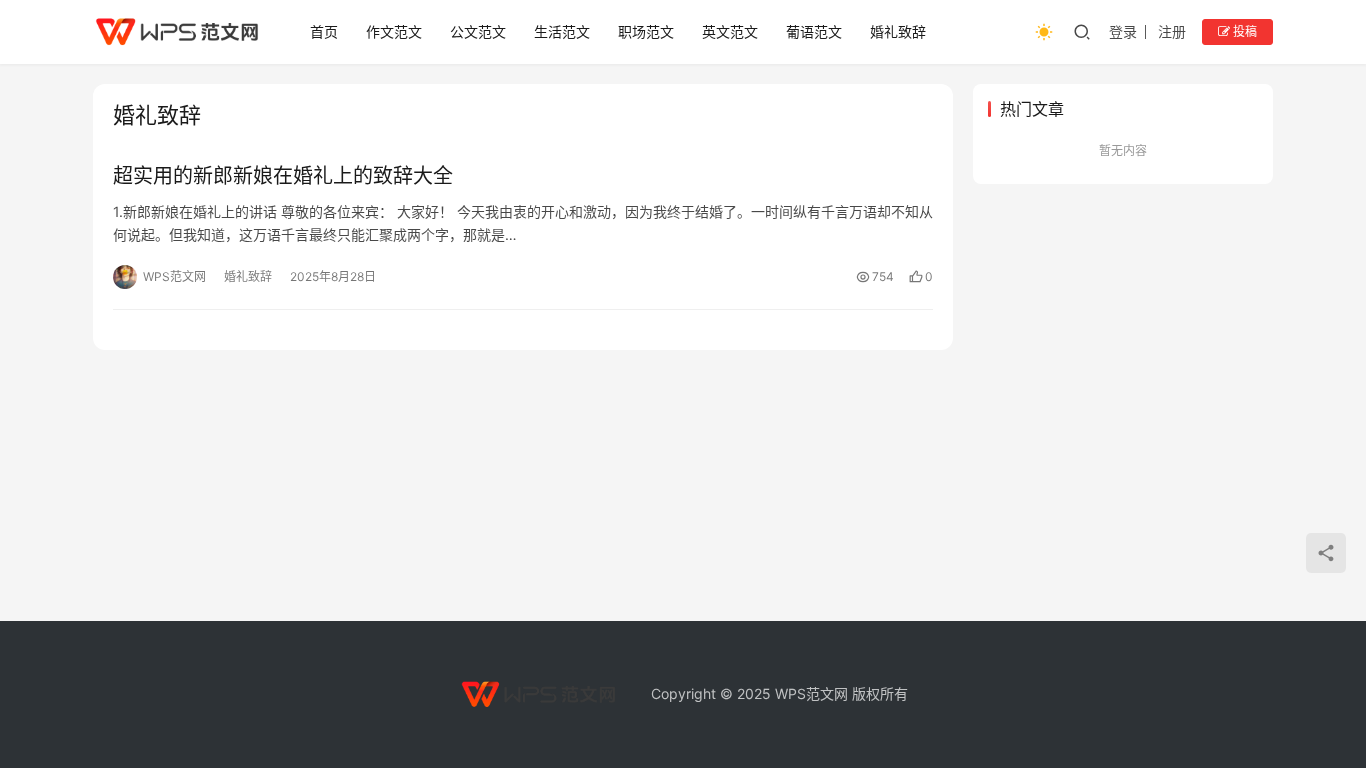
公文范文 (478, 31)
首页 (324, 31)
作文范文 (394, 31)
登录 (1123, 31)
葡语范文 (814, 31)
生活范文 (562, 31)
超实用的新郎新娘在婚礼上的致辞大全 (283, 176)
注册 (1172, 31)
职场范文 (646, 31)
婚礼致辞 (898, 31)
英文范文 (730, 31)
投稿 (1243, 31)
